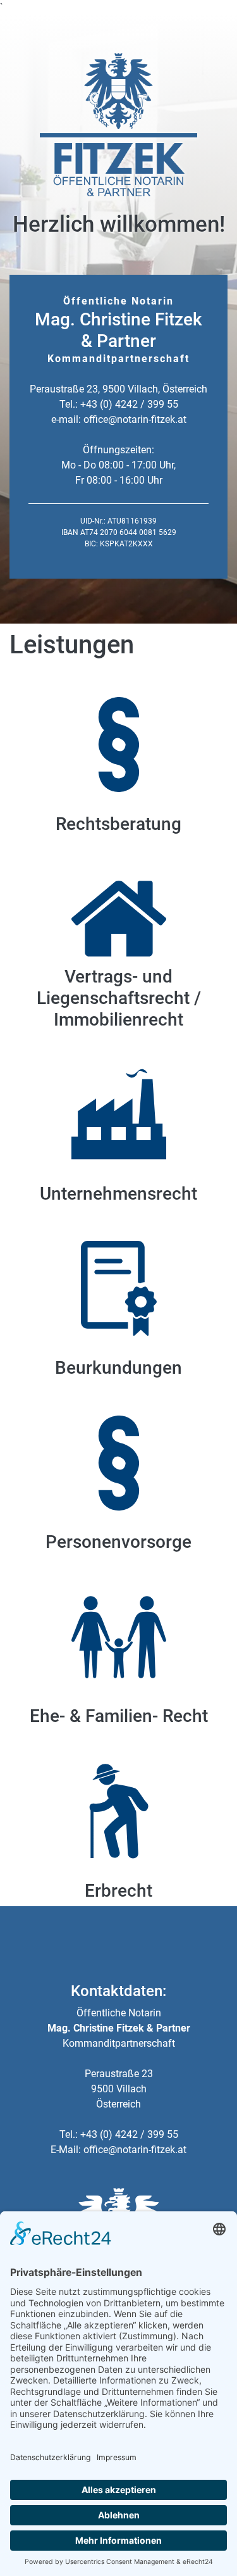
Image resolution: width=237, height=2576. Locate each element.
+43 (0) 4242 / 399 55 (129, 404)
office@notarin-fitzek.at (135, 419)
